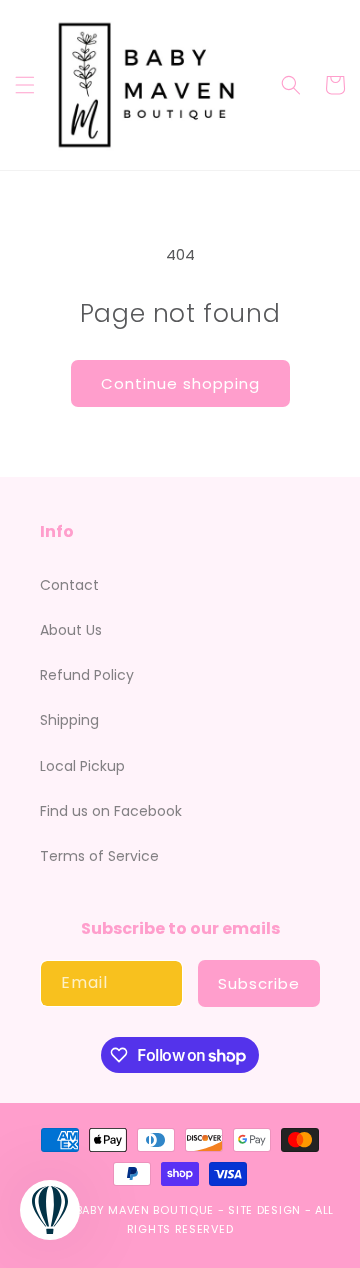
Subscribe (259, 983)
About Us (71, 630)
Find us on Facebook (111, 811)
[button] (25, 85)
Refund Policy (87, 675)
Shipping (69, 720)
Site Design (264, 1210)
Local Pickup (82, 766)
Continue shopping (180, 383)
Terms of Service (99, 856)
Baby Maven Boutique (145, 1210)
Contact (69, 585)
